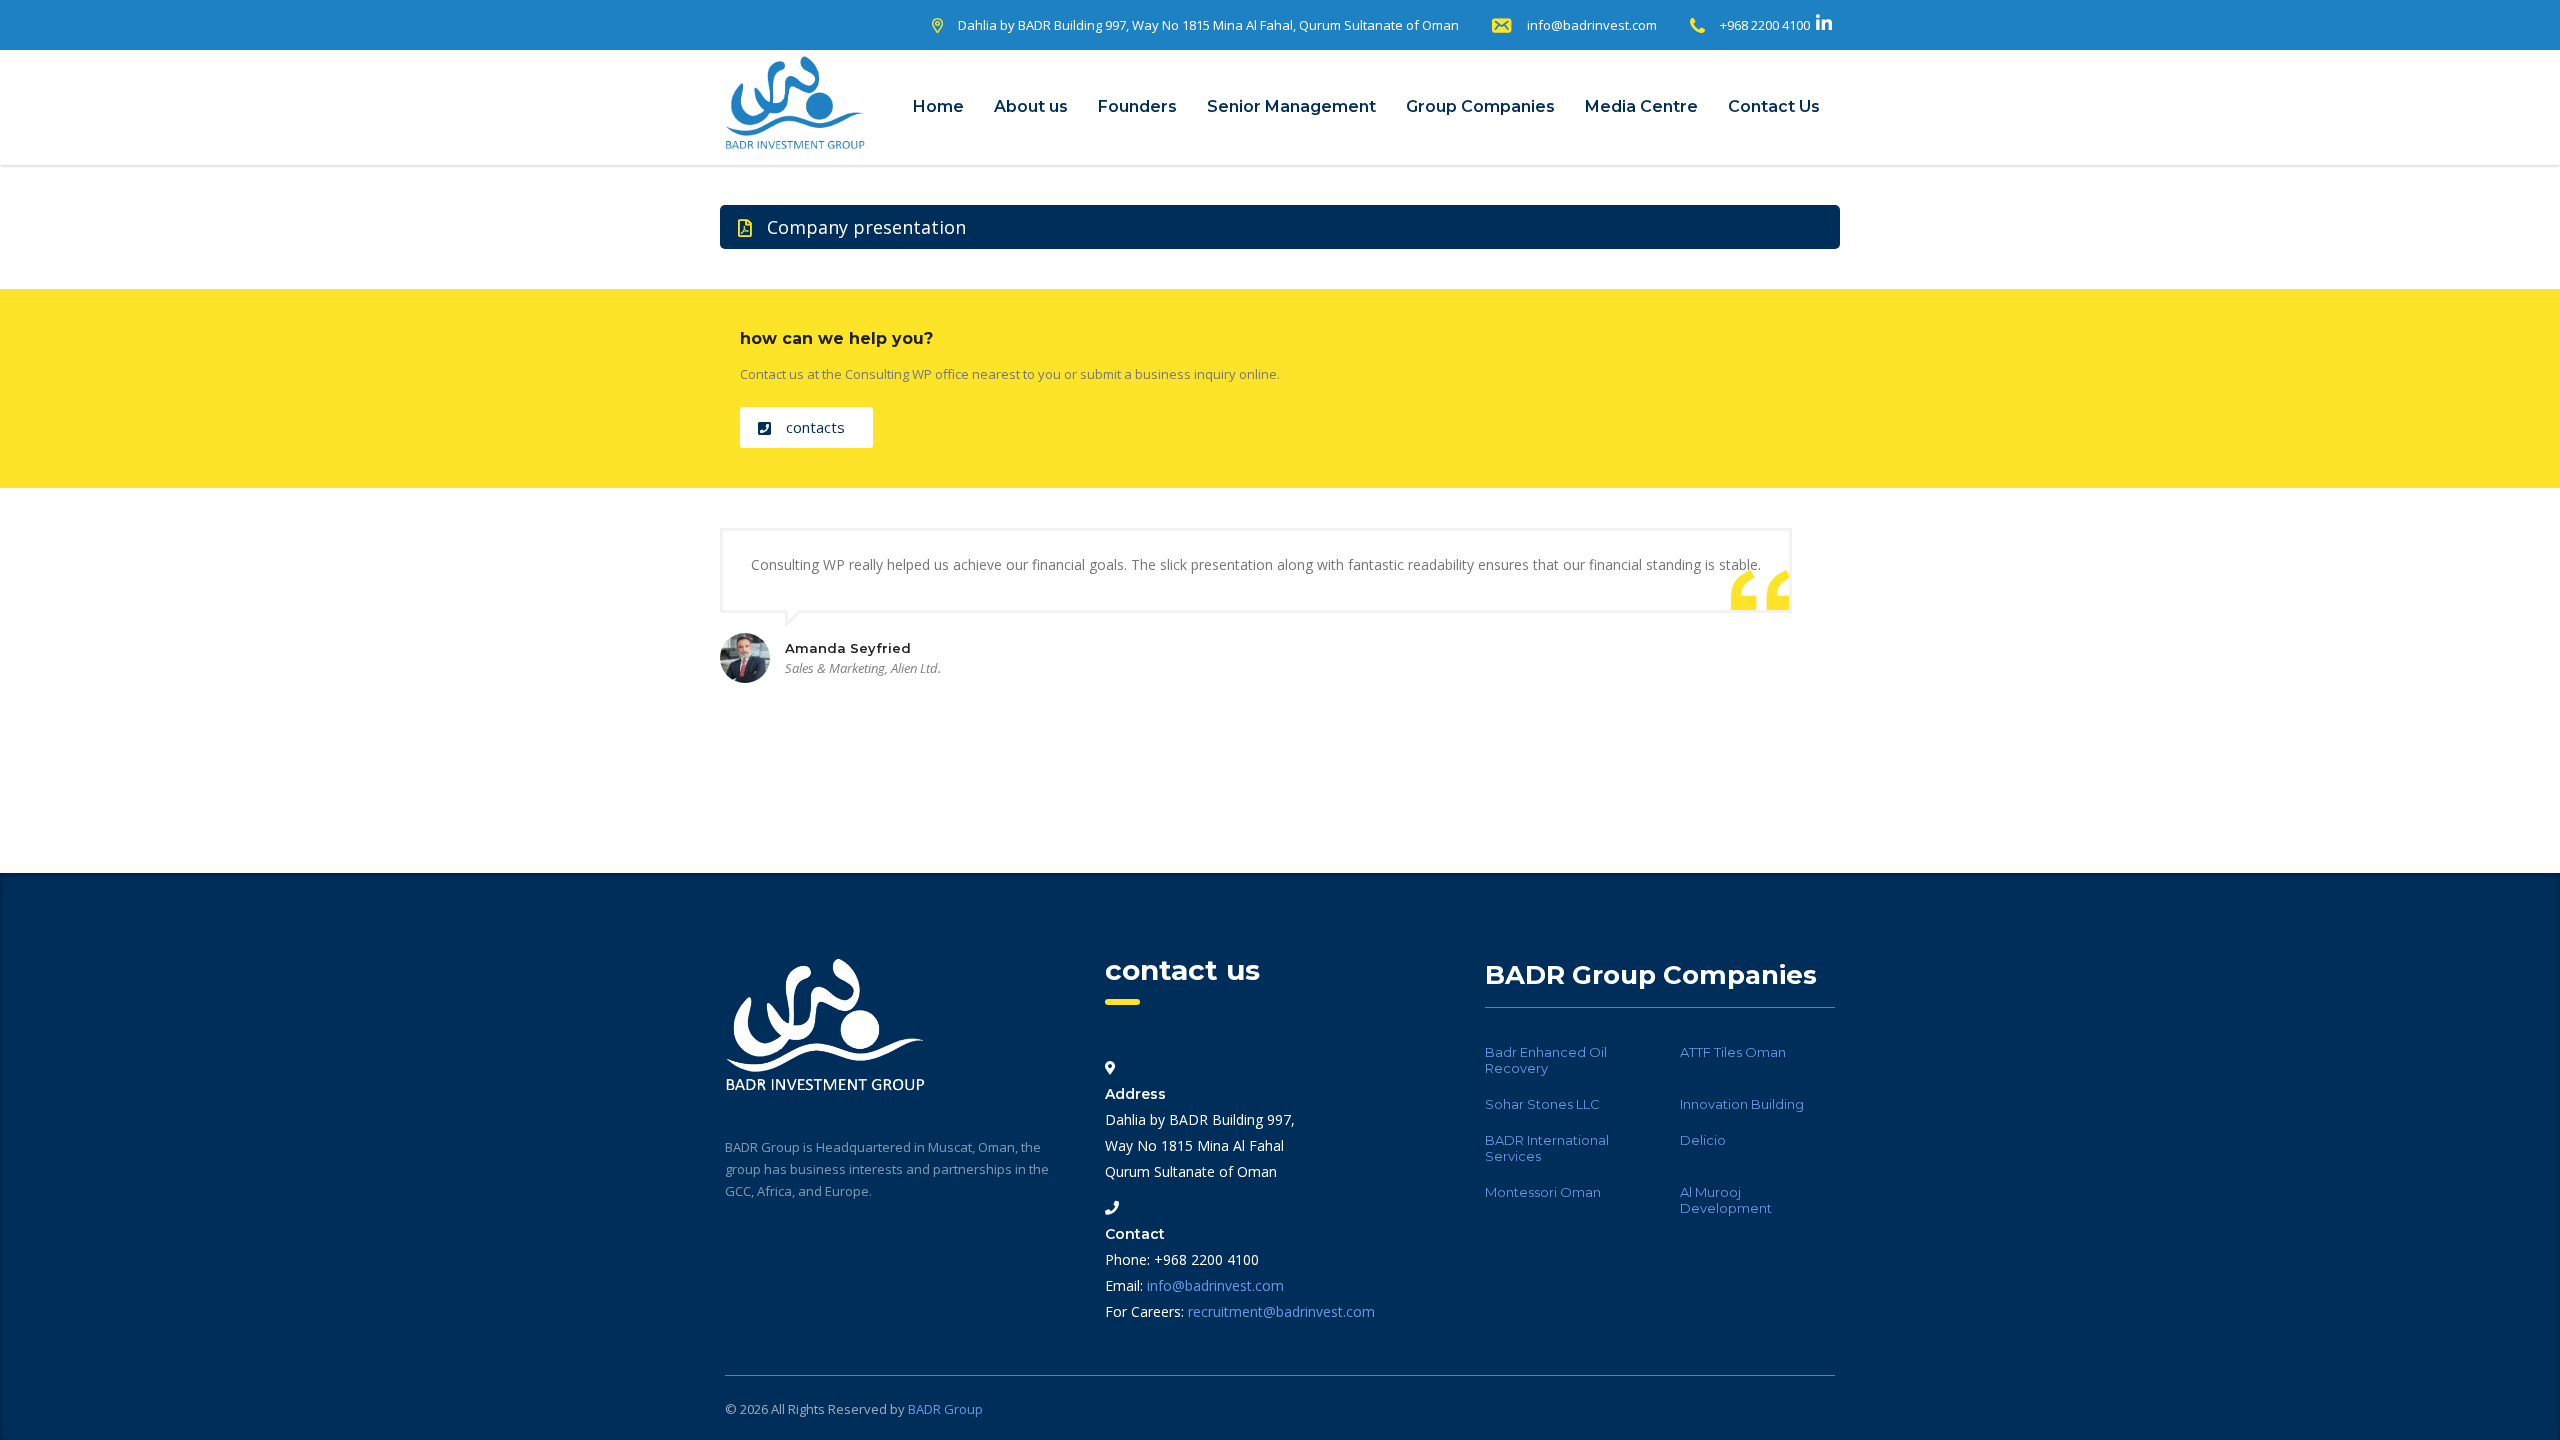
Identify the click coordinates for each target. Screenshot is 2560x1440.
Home (938, 106)
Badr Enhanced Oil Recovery (1546, 1060)
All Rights (799, 1409)
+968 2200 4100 (1765, 25)
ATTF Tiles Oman (1733, 1052)
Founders (1137, 106)
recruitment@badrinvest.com (1281, 1311)
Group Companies (1480, 106)
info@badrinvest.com (1592, 25)
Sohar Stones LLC (1542, 1104)
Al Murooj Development (1726, 1200)
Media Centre (1641, 106)
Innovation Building (1742, 1104)
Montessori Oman (1543, 1192)
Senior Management (1291, 106)
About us (1031, 106)
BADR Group (945, 1409)
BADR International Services (1547, 1148)
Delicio (1703, 1140)
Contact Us (1774, 106)
